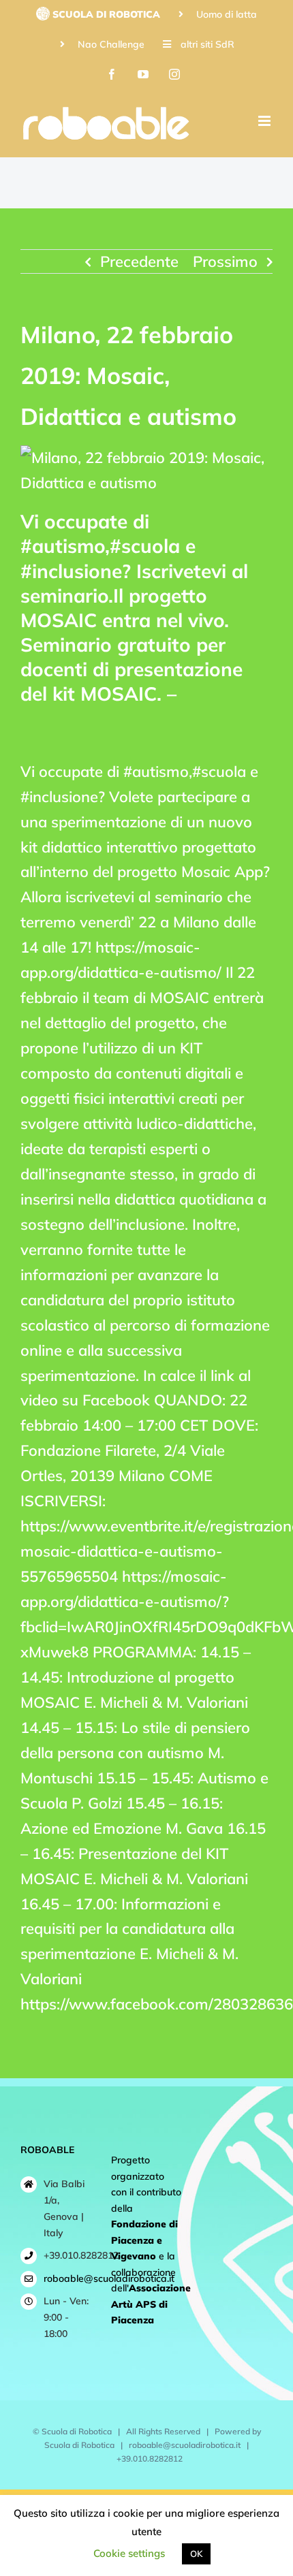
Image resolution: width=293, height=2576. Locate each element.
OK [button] (196, 2554)
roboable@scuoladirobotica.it (67, 2278)
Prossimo (225, 261)
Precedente (139, 261)
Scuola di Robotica (77, 2431)
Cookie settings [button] (129, 2553)
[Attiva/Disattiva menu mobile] (265, 121)
